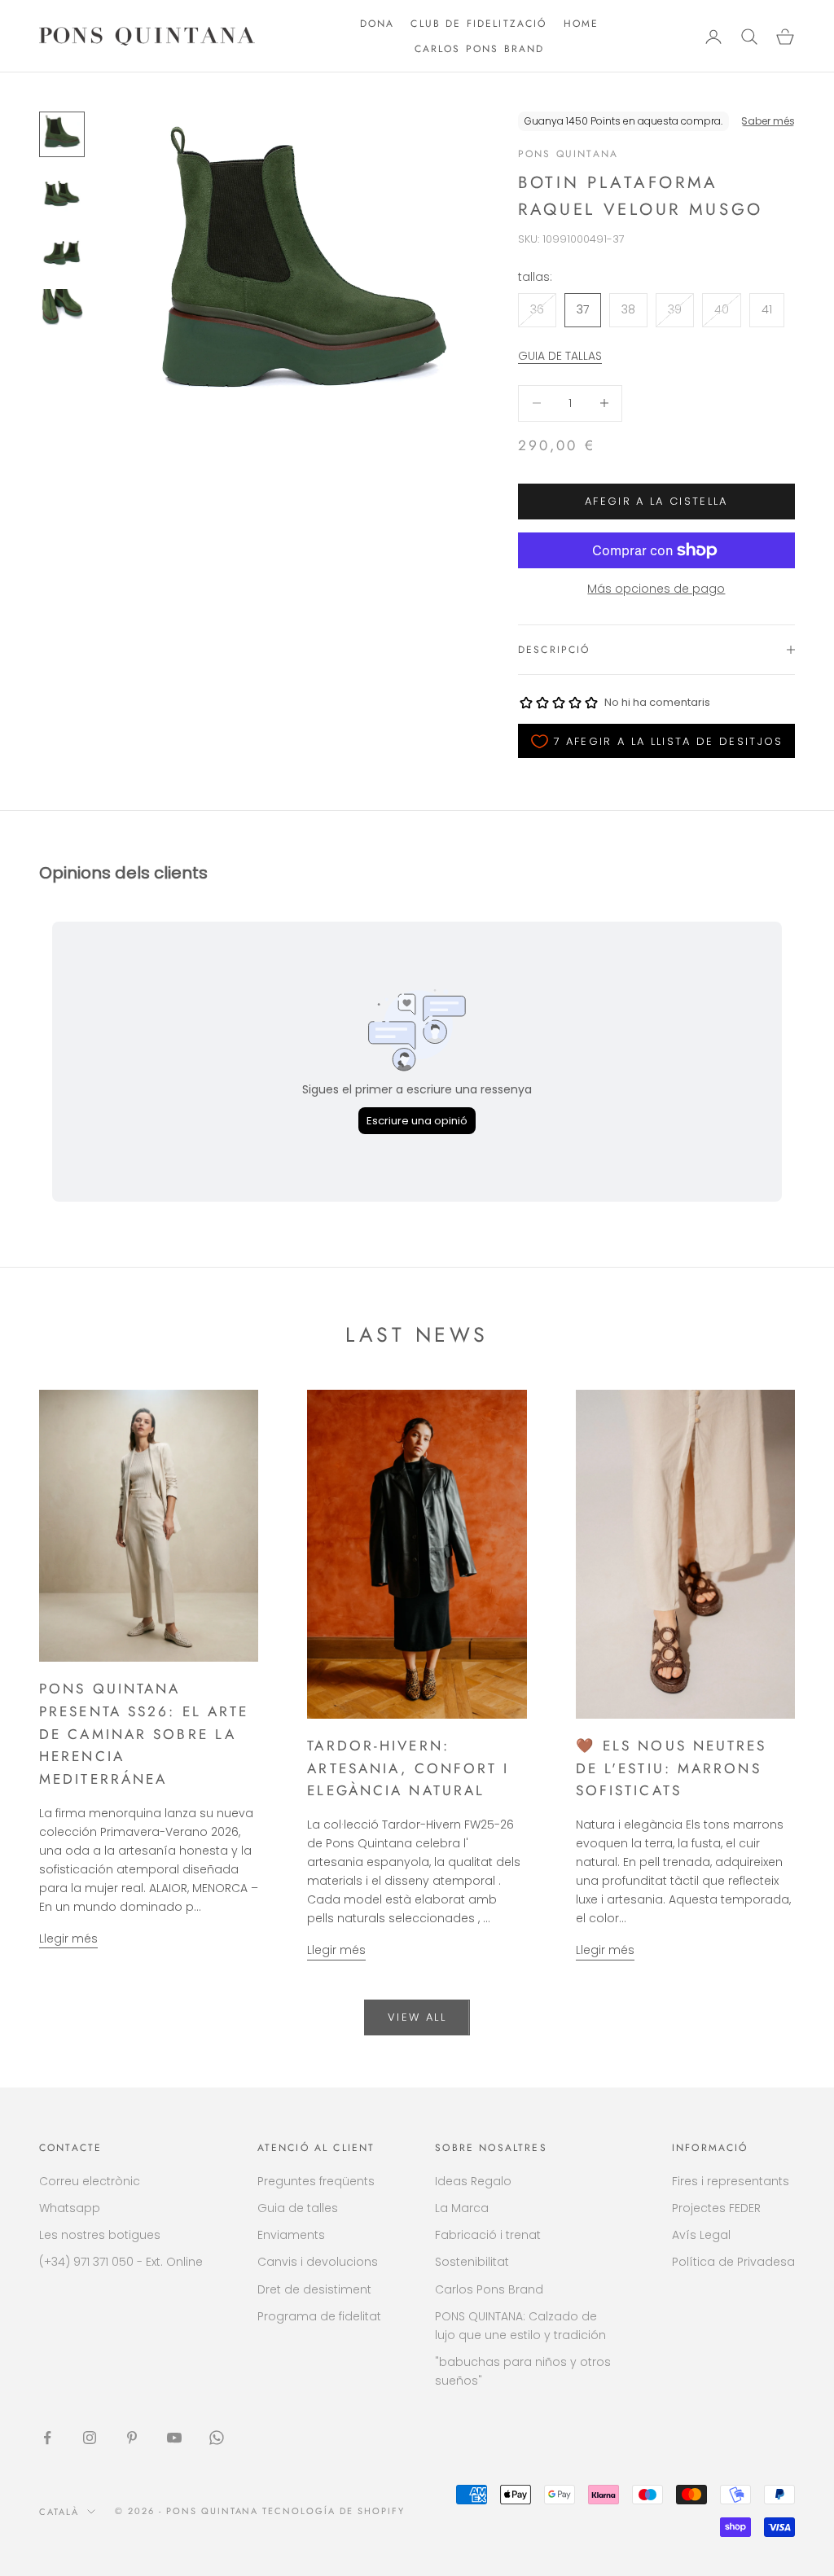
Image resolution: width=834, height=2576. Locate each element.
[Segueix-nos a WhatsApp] (217, 2438)
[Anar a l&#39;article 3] (62, 252)
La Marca (462, 2208)
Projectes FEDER (716, 2208)
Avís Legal (701, 2235)
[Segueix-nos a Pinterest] (132, 2438)
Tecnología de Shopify (334, 2511)
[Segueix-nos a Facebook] (47, 2438)
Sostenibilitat (472, 2262)
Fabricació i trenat (488, 2235)
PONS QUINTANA (568, 154)
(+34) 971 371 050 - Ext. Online (121, 2262)
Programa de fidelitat (319, 2316)
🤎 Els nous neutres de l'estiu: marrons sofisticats (672, 1768)
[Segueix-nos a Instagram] (90, 2438)
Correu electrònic (90, 2181)
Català (59, 2512)
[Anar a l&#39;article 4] (62, 310)
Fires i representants (731, 2181)
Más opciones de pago (656, 589)
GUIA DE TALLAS (560, 356)
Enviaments (291, 2235)
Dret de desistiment (314, 2289)
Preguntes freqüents (316, 2181)
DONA (377, 24)
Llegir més (68, 1939)
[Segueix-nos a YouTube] (174, 2438)
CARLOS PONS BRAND (480, 49)
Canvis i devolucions (318, 2262)
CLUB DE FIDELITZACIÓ (478, 24)
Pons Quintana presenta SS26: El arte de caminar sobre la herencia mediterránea (144, 1734)
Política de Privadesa (733, 2262)
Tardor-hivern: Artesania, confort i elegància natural (408, 1768)
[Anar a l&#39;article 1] (62, 134)
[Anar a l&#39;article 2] (62, 193)
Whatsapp (70, 2208)
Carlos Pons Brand (489, 2289)
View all (417, 2017)
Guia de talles (298, 2208)
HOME (582, 24)
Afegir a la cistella (656, 501)
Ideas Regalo (473, 2181)
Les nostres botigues (100, 2235)
